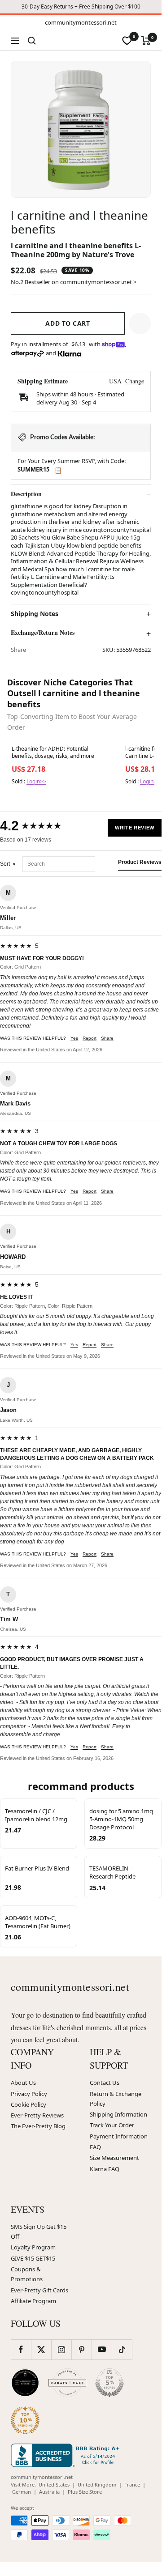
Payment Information (119, 2136)
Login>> (36, 781)
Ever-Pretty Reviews (37, 2115)
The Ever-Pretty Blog (38, 2126)
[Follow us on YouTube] (102, 2349)
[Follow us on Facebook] (21, 2349)
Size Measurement (114, 2158)
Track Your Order (112, 2125)
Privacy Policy (29, 2094)
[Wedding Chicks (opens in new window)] (25, 2383)
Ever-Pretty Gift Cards (39, 2290)
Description (26, 494)
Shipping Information (118, 2114)
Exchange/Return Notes (43, 633)
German (22, 2492)
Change (135, 381)
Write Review (135, 828)
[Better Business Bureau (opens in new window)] (67, 2455)
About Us (23, 2083)
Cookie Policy (28, 2104)
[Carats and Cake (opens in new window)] (67, 2383)
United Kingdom (97, 2485)
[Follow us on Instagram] (61, 2349)
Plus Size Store (85, 2492)
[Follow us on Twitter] (41, 2349)
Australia (49, 2492)
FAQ (95, 2147)
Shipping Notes (35, 614)
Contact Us (105, 2083)
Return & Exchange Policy (116, 2099)
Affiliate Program (33, 2301)
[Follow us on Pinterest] (81, 2349)
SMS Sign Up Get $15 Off (39, 2232)
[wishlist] (127, 41)
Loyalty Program (33, 2247)
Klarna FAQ (105, 2169)
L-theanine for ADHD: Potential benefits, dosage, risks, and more (53, 752)
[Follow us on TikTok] (122, 2349)
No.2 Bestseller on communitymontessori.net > (74, 282)
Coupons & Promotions (27, 2274)
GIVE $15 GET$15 (33, 2258)
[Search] (32, 41)
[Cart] (146, 41)
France (132, 2485)
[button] (140, 323)
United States (54, 2485)
